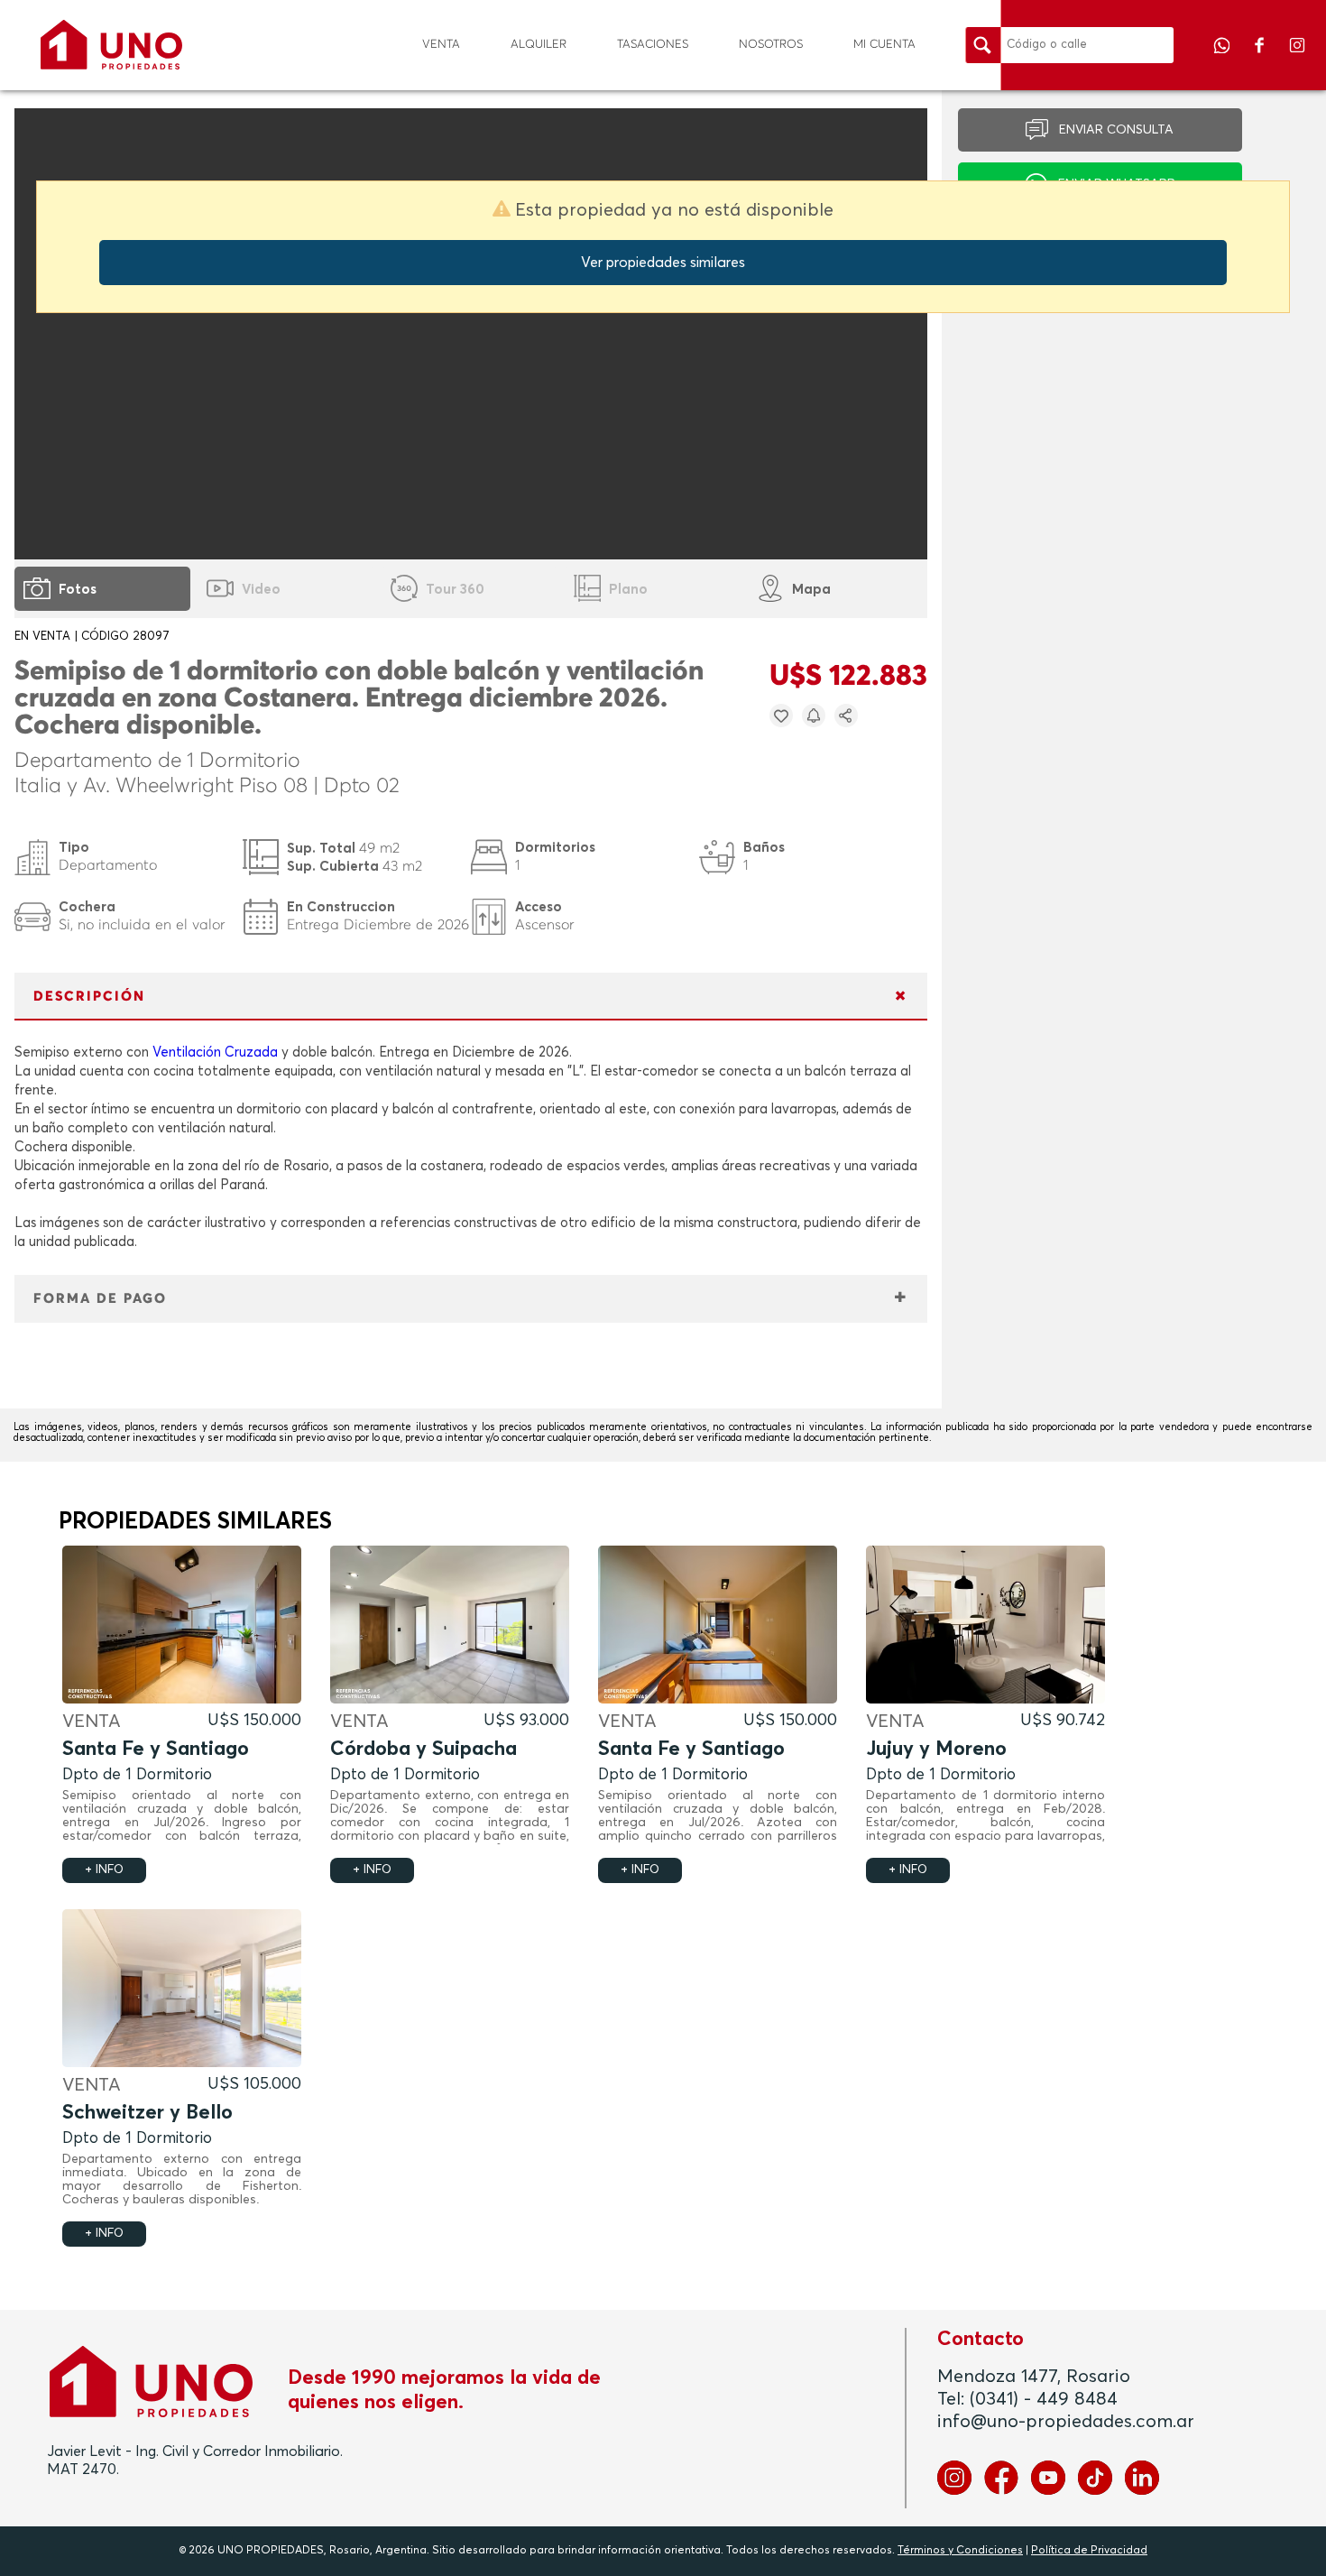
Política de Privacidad (1089, 2551)
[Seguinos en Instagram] (1297, 58)
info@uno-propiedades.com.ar (1066, 2422)
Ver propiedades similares (663, 263)
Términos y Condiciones (960, 2551)
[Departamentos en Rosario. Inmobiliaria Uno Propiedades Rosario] (111, 45)
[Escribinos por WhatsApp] (1223, 58)
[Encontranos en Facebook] (1261, 58)
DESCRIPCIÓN (89, 997)
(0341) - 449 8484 (1044, 2399)
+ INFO (104, 1870)
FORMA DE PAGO (100, 1299)
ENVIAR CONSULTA (1116, 130)
